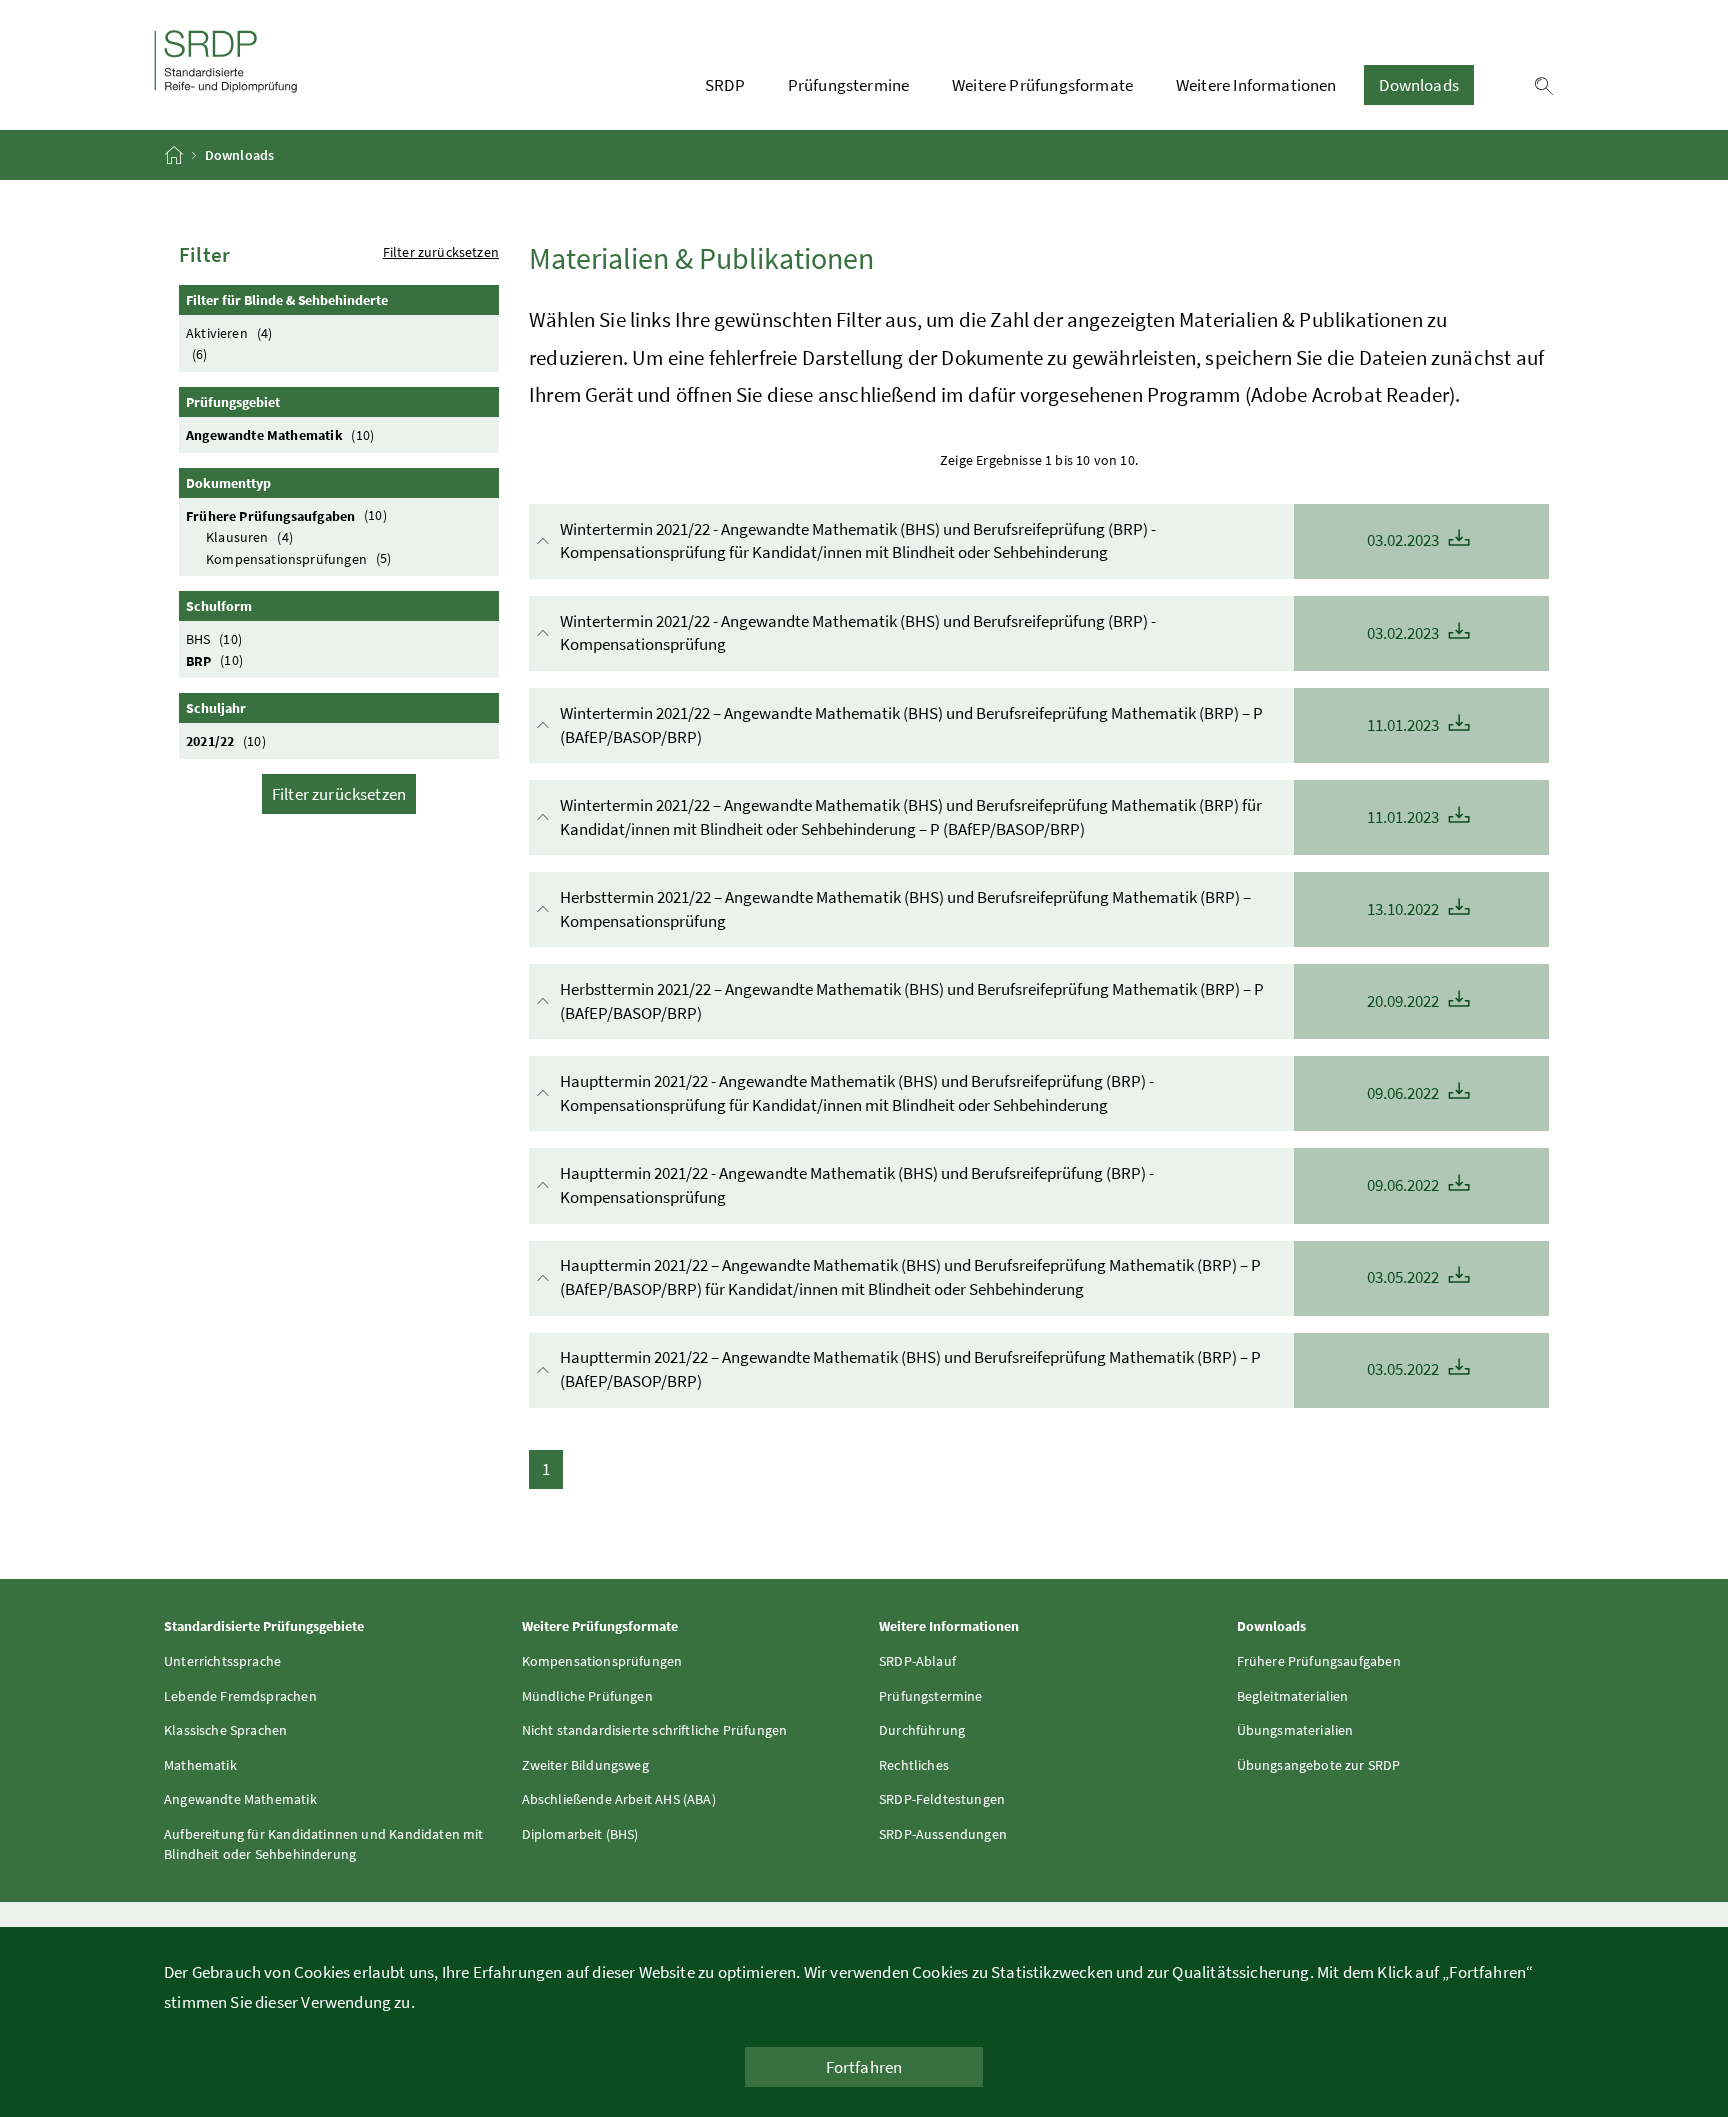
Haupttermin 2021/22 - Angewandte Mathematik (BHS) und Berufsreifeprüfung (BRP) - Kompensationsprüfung (1001, 1185)
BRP (214, 660)
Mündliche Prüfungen (587, 1696)
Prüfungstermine (849, 85)
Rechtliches (914, 1765)
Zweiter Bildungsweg (585, 1765)
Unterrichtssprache (222, 1661)
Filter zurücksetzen (441, 252)
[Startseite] (175, 155)
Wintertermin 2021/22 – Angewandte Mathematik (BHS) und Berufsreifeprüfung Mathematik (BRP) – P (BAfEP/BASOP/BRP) (1001, 725)
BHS (214, 639)
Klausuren (249, 537)
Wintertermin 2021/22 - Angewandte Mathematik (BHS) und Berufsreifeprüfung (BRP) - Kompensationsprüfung (1001, 633)
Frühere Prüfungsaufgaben (286, 515)
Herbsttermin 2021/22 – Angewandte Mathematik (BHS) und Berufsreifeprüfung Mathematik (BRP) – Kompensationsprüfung (1001, 909)
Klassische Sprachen (225, 1730)
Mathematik (200, 1765)
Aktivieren (229, 333)
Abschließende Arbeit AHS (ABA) (619, 1799)
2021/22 (226, 741)
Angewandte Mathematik (280, 435)
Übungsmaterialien (1295, 1730)
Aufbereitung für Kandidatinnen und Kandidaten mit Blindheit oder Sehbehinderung (324, 1844)
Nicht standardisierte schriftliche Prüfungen (655, 1730)
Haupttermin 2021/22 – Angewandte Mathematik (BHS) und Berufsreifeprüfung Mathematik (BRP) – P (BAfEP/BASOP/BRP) (1001, 1369)
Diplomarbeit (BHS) (580, 1834)
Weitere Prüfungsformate (1042, 85)
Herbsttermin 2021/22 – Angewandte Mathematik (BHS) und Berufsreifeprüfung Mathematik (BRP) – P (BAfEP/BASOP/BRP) (1001, 1001)
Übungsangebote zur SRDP (1319, 1765)
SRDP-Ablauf (917, 1661)
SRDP (725, 85)
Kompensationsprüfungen (298, 558)
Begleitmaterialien (1293, 1696)
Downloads (1419, 85)
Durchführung (922, 1730)
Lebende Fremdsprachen (240, 1696)
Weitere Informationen (1256, 85)
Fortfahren (864, 2067)
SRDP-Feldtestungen (942, 1799)
